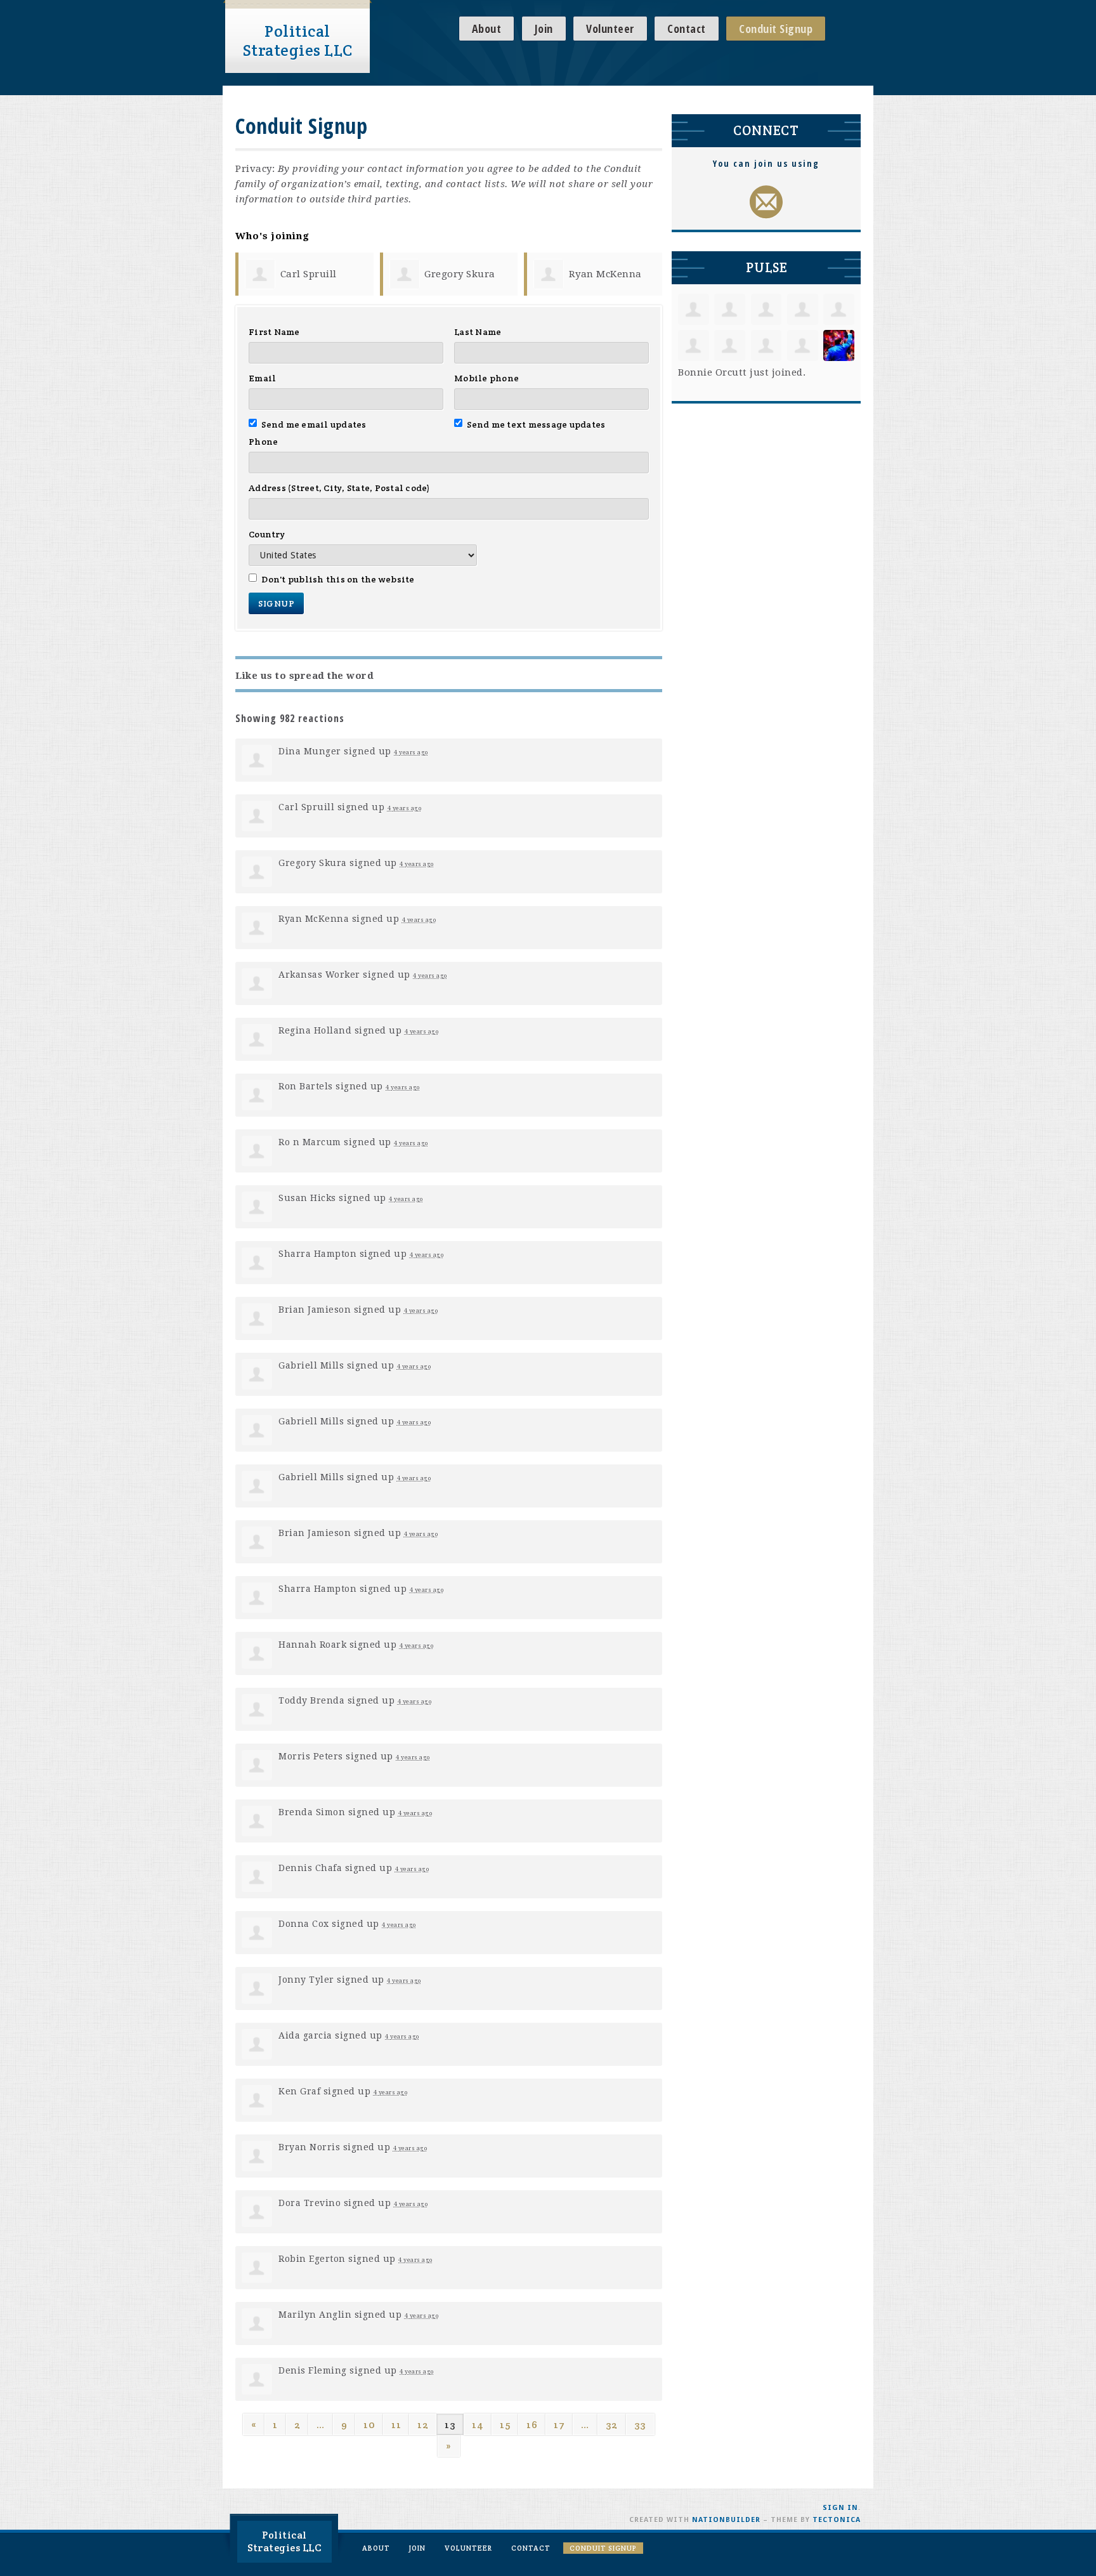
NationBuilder (726, 2520)
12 (423, 2425)
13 (450, 2425)
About (487, 29)
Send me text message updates (536, 424)
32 (612, 2425)
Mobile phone (486, 378)
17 (559, 2425)
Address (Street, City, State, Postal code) (340, 488)
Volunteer (610, 29)
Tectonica (837, 2520)
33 (640, 2425)
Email (262, 378)
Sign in (840, 2508)
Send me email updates (314, 424)
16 (532, 2425)
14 (478, 2425)
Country (267, 534)
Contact (687, 29)
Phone (263, 442)
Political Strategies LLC (298, 41)
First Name (274, 332)
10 (369, 2425)
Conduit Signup (776, 29)
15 (505, 2425)
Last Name (478, 332)
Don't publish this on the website (338, 579)
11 (396, 2425)
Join (544, 29)
